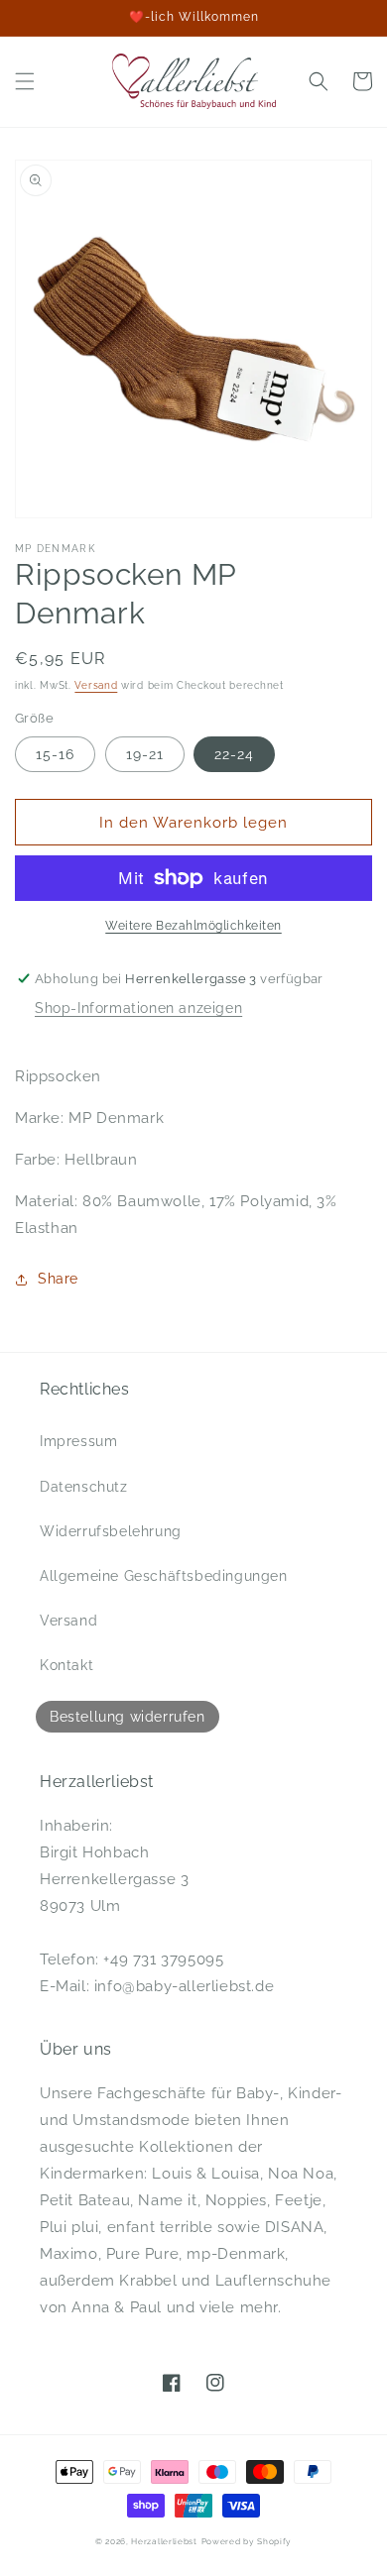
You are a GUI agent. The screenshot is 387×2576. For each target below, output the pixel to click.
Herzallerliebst (164, 2541)
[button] (25, 81)
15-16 (55, 754)
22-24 (234, 754)
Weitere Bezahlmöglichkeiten (193, 926)
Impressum (78, 1441)
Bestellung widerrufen (128, 1717)
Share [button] (58, 1279)
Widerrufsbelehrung (111, 1531)
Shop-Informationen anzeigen (138, 1008)
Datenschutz (84, 1487)
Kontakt (66, 1665)
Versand (96, 685)
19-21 (145, 754)
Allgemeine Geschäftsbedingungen (164, 1576)
